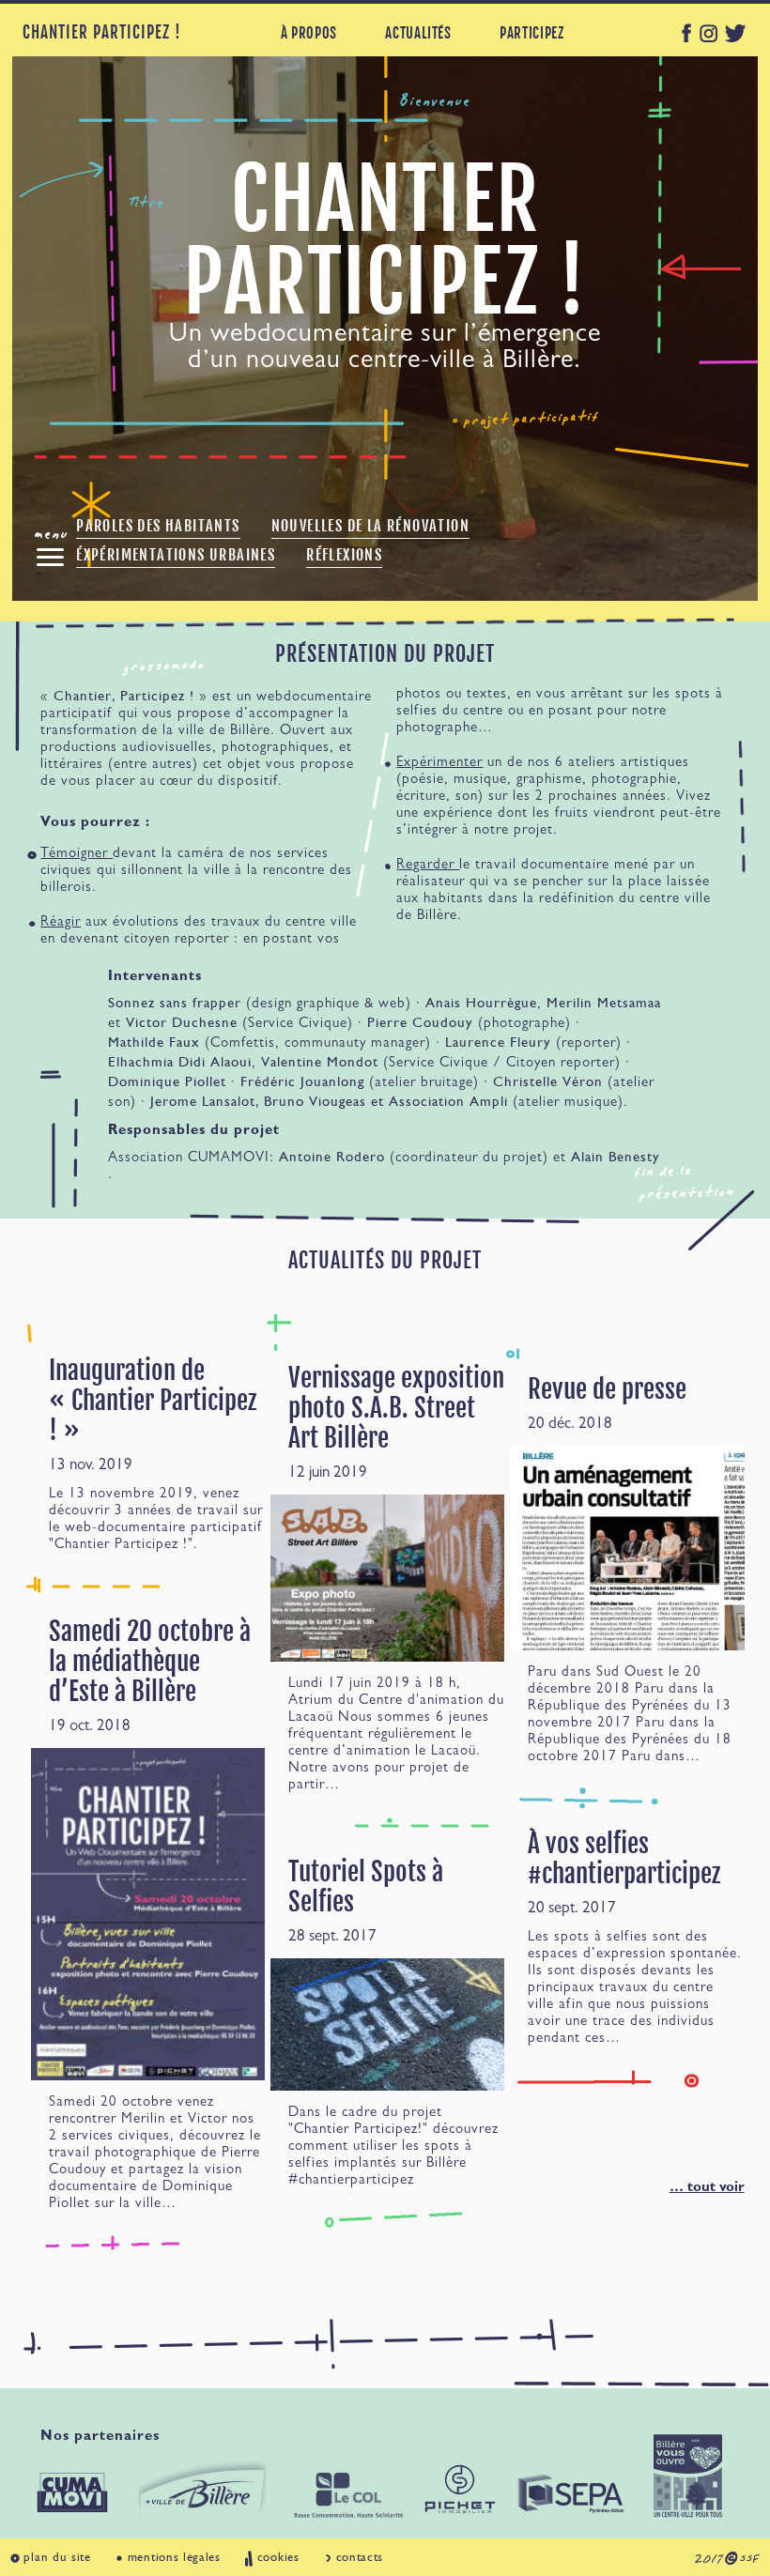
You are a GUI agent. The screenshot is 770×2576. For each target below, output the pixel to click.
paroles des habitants (158, 526)
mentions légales (174, 2557)
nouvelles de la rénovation (370, 526)
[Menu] (50, 557)
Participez (531, 33)
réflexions (344, 555)
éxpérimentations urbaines (176, 555)
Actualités (418, 33)
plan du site (57, 2557)
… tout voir (707, 2189)
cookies (278, 2557)
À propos (309, 33)
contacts (360, 2557)
